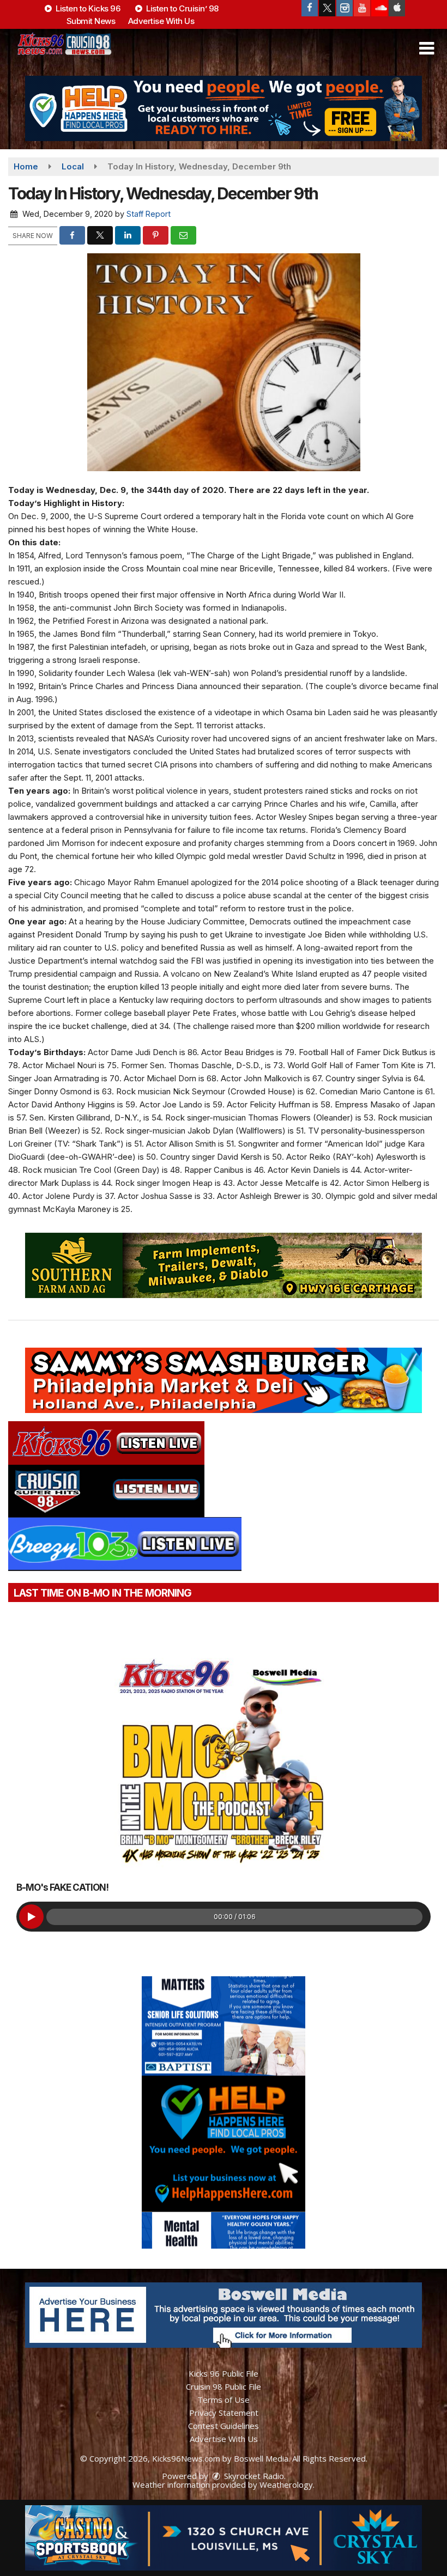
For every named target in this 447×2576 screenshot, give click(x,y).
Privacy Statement (224, 2413)
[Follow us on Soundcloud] (379, 8)
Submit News (91, 21)
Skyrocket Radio (253, 2476)
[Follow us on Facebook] (310, 8)
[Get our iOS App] (397, 8)
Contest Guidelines (224, 2426)
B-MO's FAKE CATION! (62, 1887)
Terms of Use (224, 2400)
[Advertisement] (224, 108)
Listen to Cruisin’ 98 (182, 8)
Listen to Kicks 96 (87, 8)
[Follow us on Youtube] (362, 8)
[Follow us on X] (327, 8)
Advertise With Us (161, 21)
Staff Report (149, 214)
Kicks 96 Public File (224, 2373)
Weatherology (286, 2484)
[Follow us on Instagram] (345, 8)
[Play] (31, 1917)
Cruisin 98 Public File (224, 2386)
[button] (427, 48)
